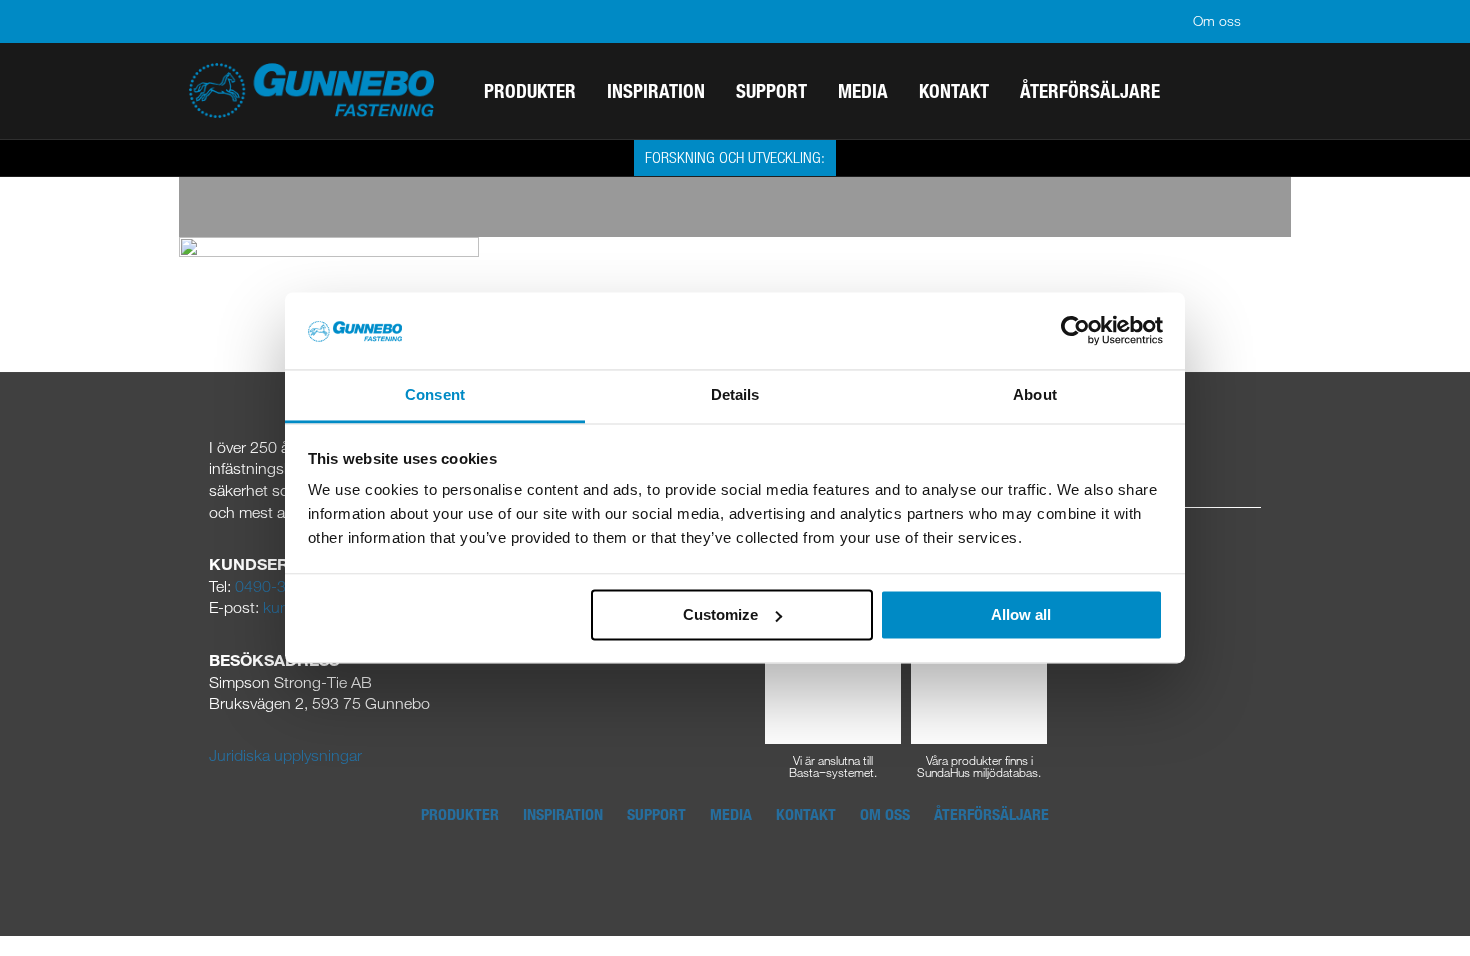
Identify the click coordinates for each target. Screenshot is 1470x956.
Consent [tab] (435, 394)
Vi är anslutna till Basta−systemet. (833, 765)
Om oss (1217, 20)
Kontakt (806, 814)
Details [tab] (735, 394)
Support (656, 814)
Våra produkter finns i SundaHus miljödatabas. (979, 765)
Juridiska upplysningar (285, 755)
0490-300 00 (280, 586)
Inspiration (563, 814)
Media (731, 814)
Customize (720, 614)
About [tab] (1035, 394)
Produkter (460, 814)
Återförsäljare (991, 814)
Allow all (1021, 614)
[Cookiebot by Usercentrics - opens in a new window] (1075, 331)
